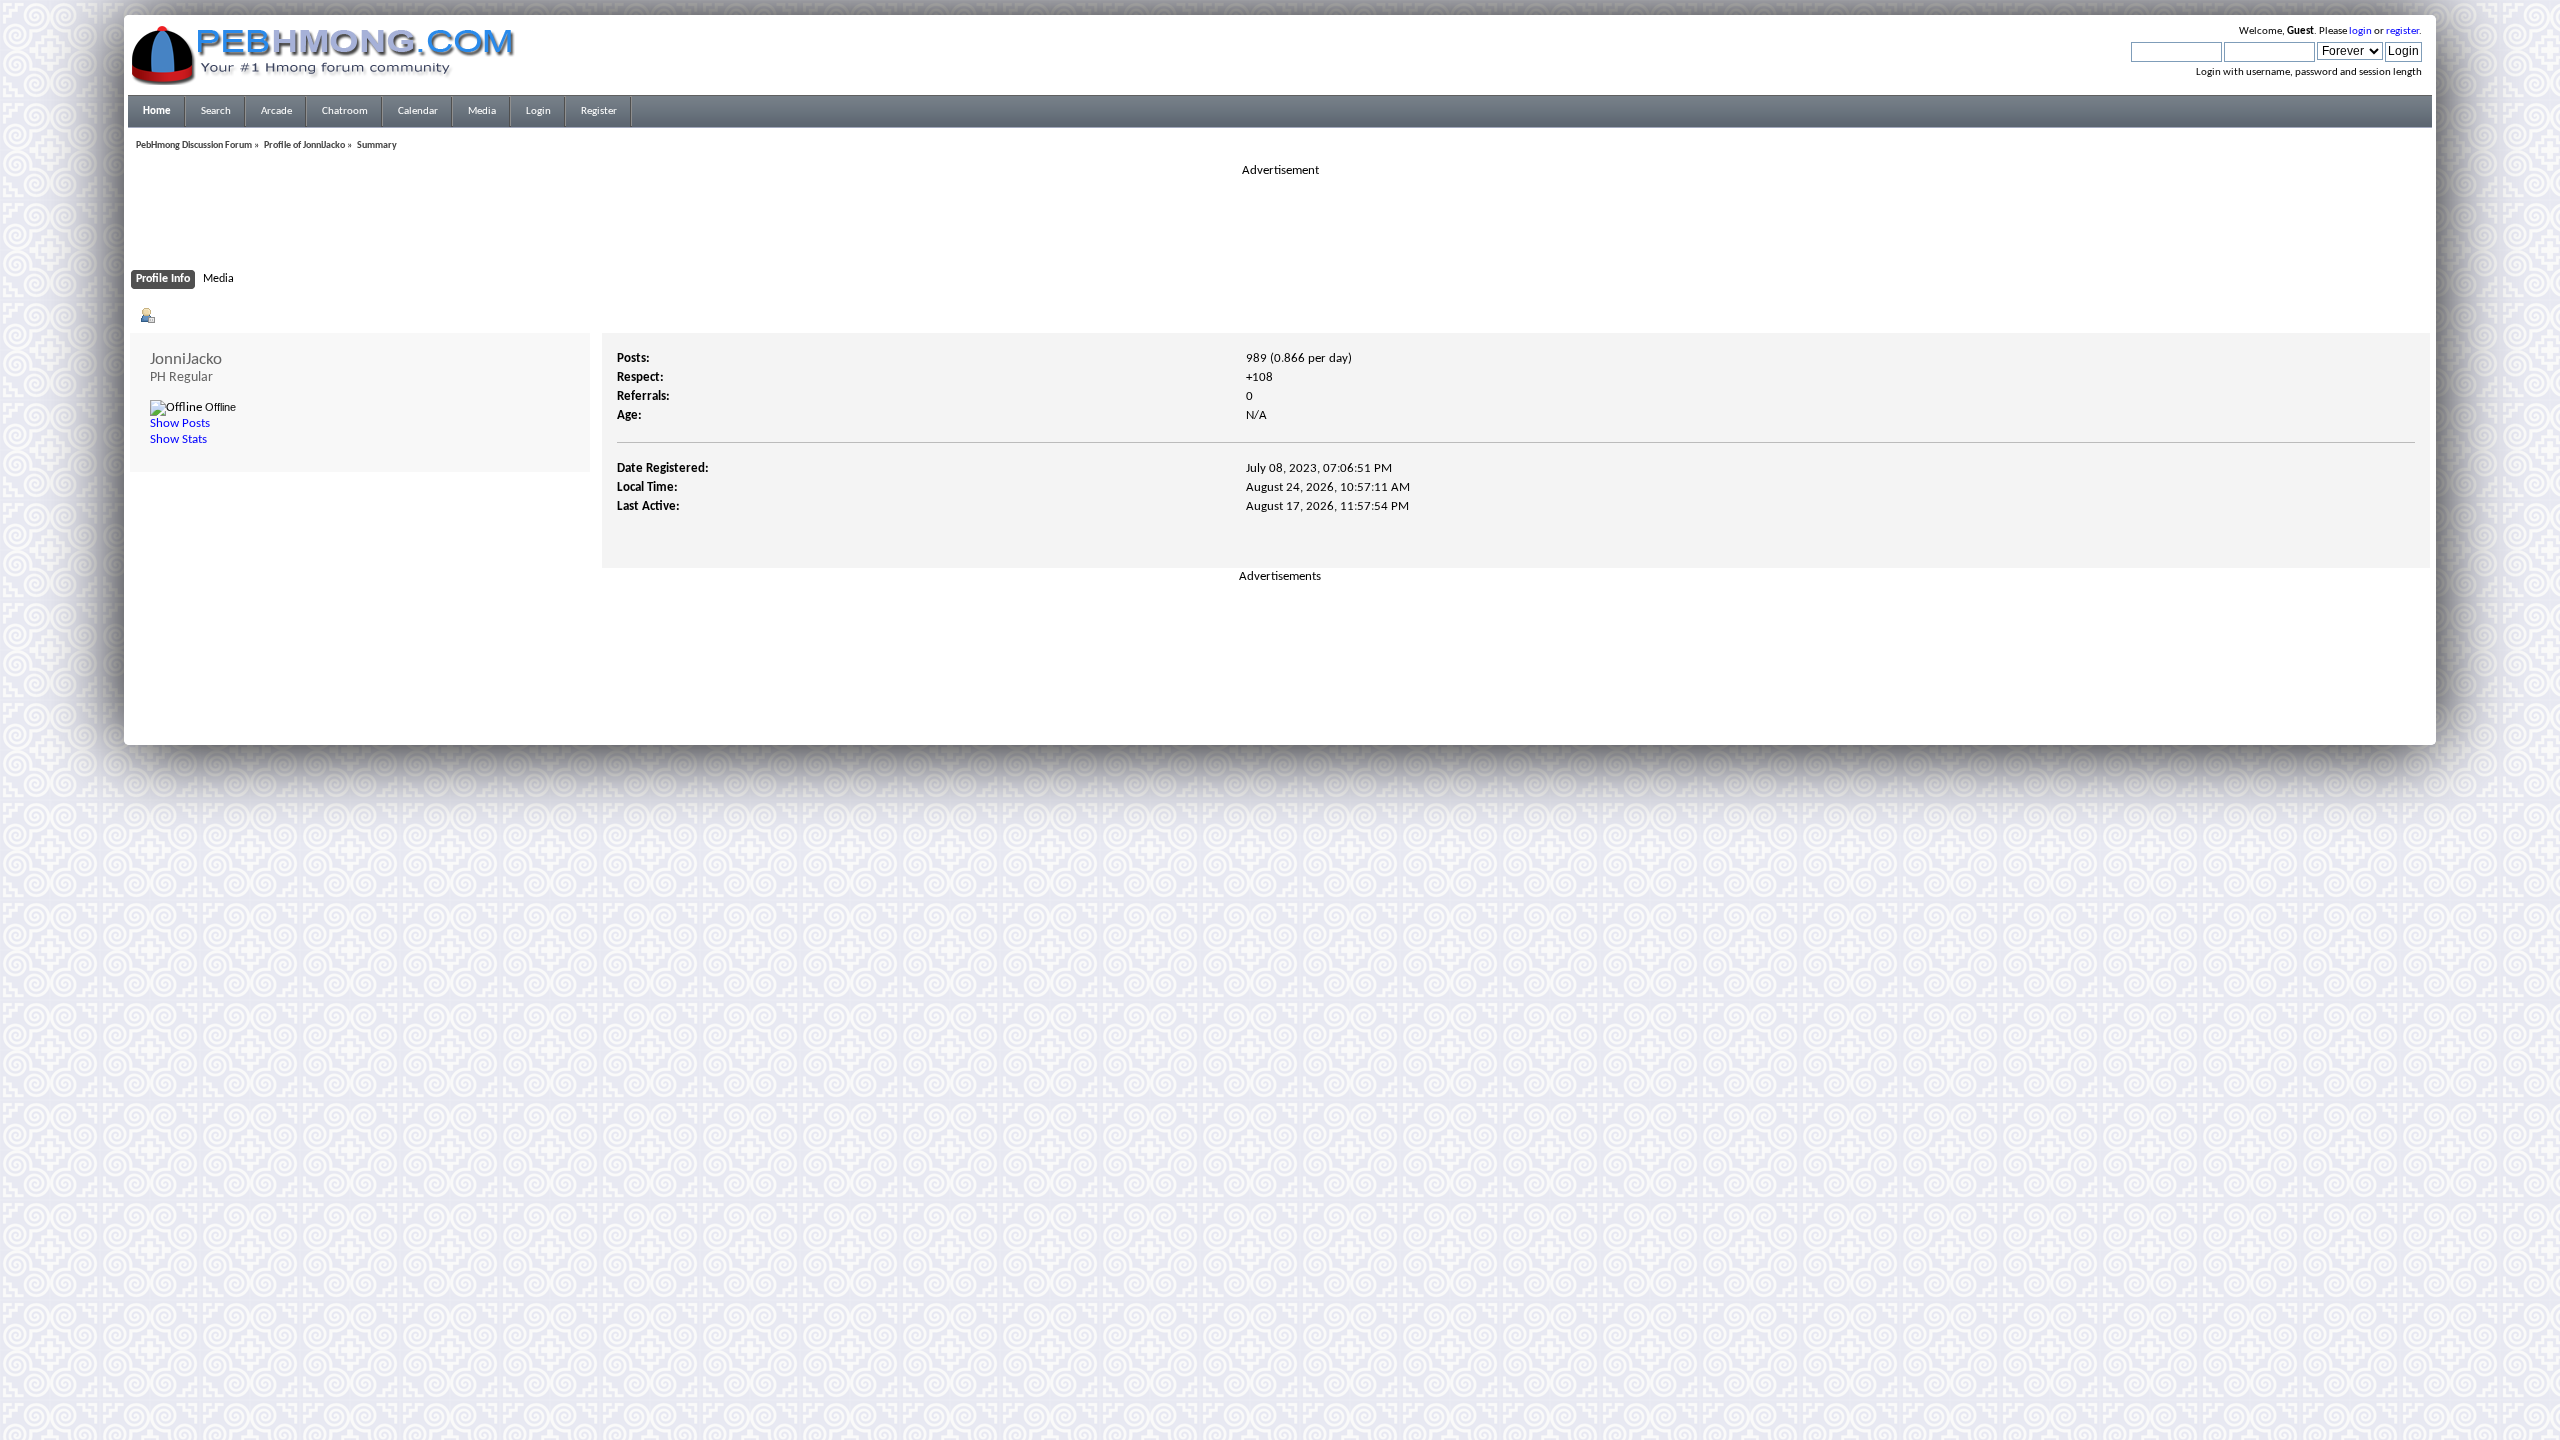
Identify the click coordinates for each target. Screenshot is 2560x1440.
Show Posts (180, 423)
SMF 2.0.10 (1201, 701)
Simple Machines (1346, 701)
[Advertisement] (1280, 224)
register (2402, 31)
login (2360, 31)
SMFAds (1238, 713)
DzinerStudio (1306, 725)
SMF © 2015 (1268, 701)
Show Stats (178, 439)
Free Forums (1310, 713)
